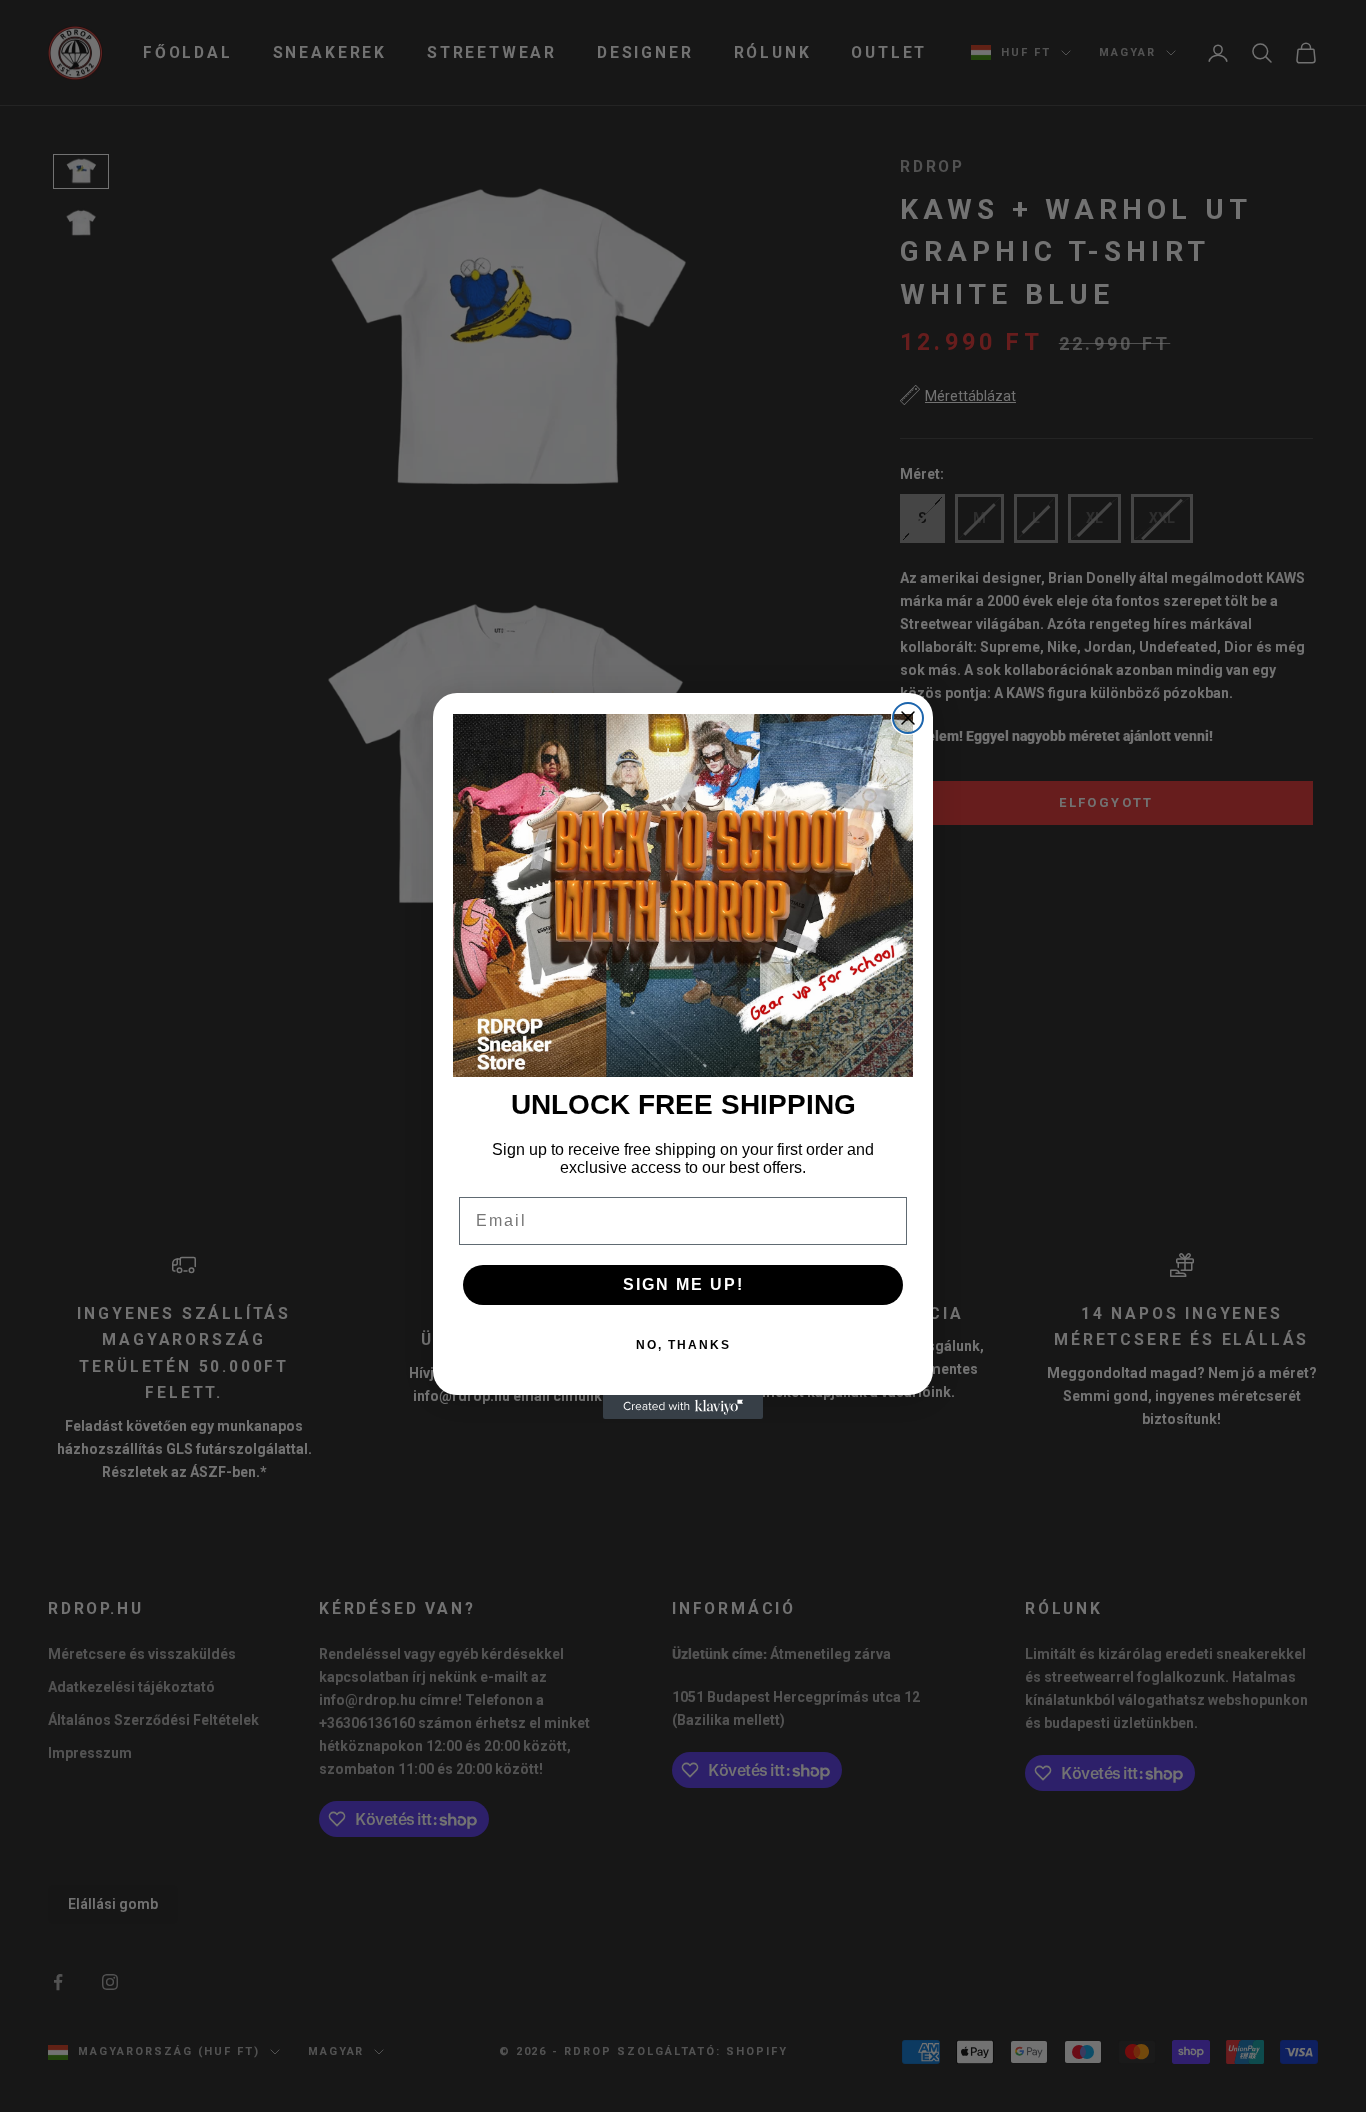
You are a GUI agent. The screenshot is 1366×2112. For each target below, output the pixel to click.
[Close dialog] (908, 718)
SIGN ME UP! (683, 1284)
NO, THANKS (683, 1345)
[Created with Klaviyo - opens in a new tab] (683, 1407)
